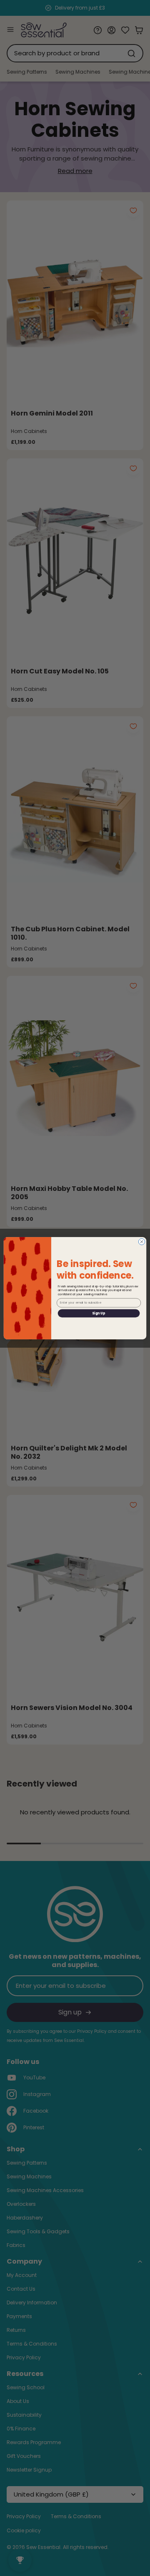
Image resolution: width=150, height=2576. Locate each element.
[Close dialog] (141, 1241)
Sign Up (99, 1313)
